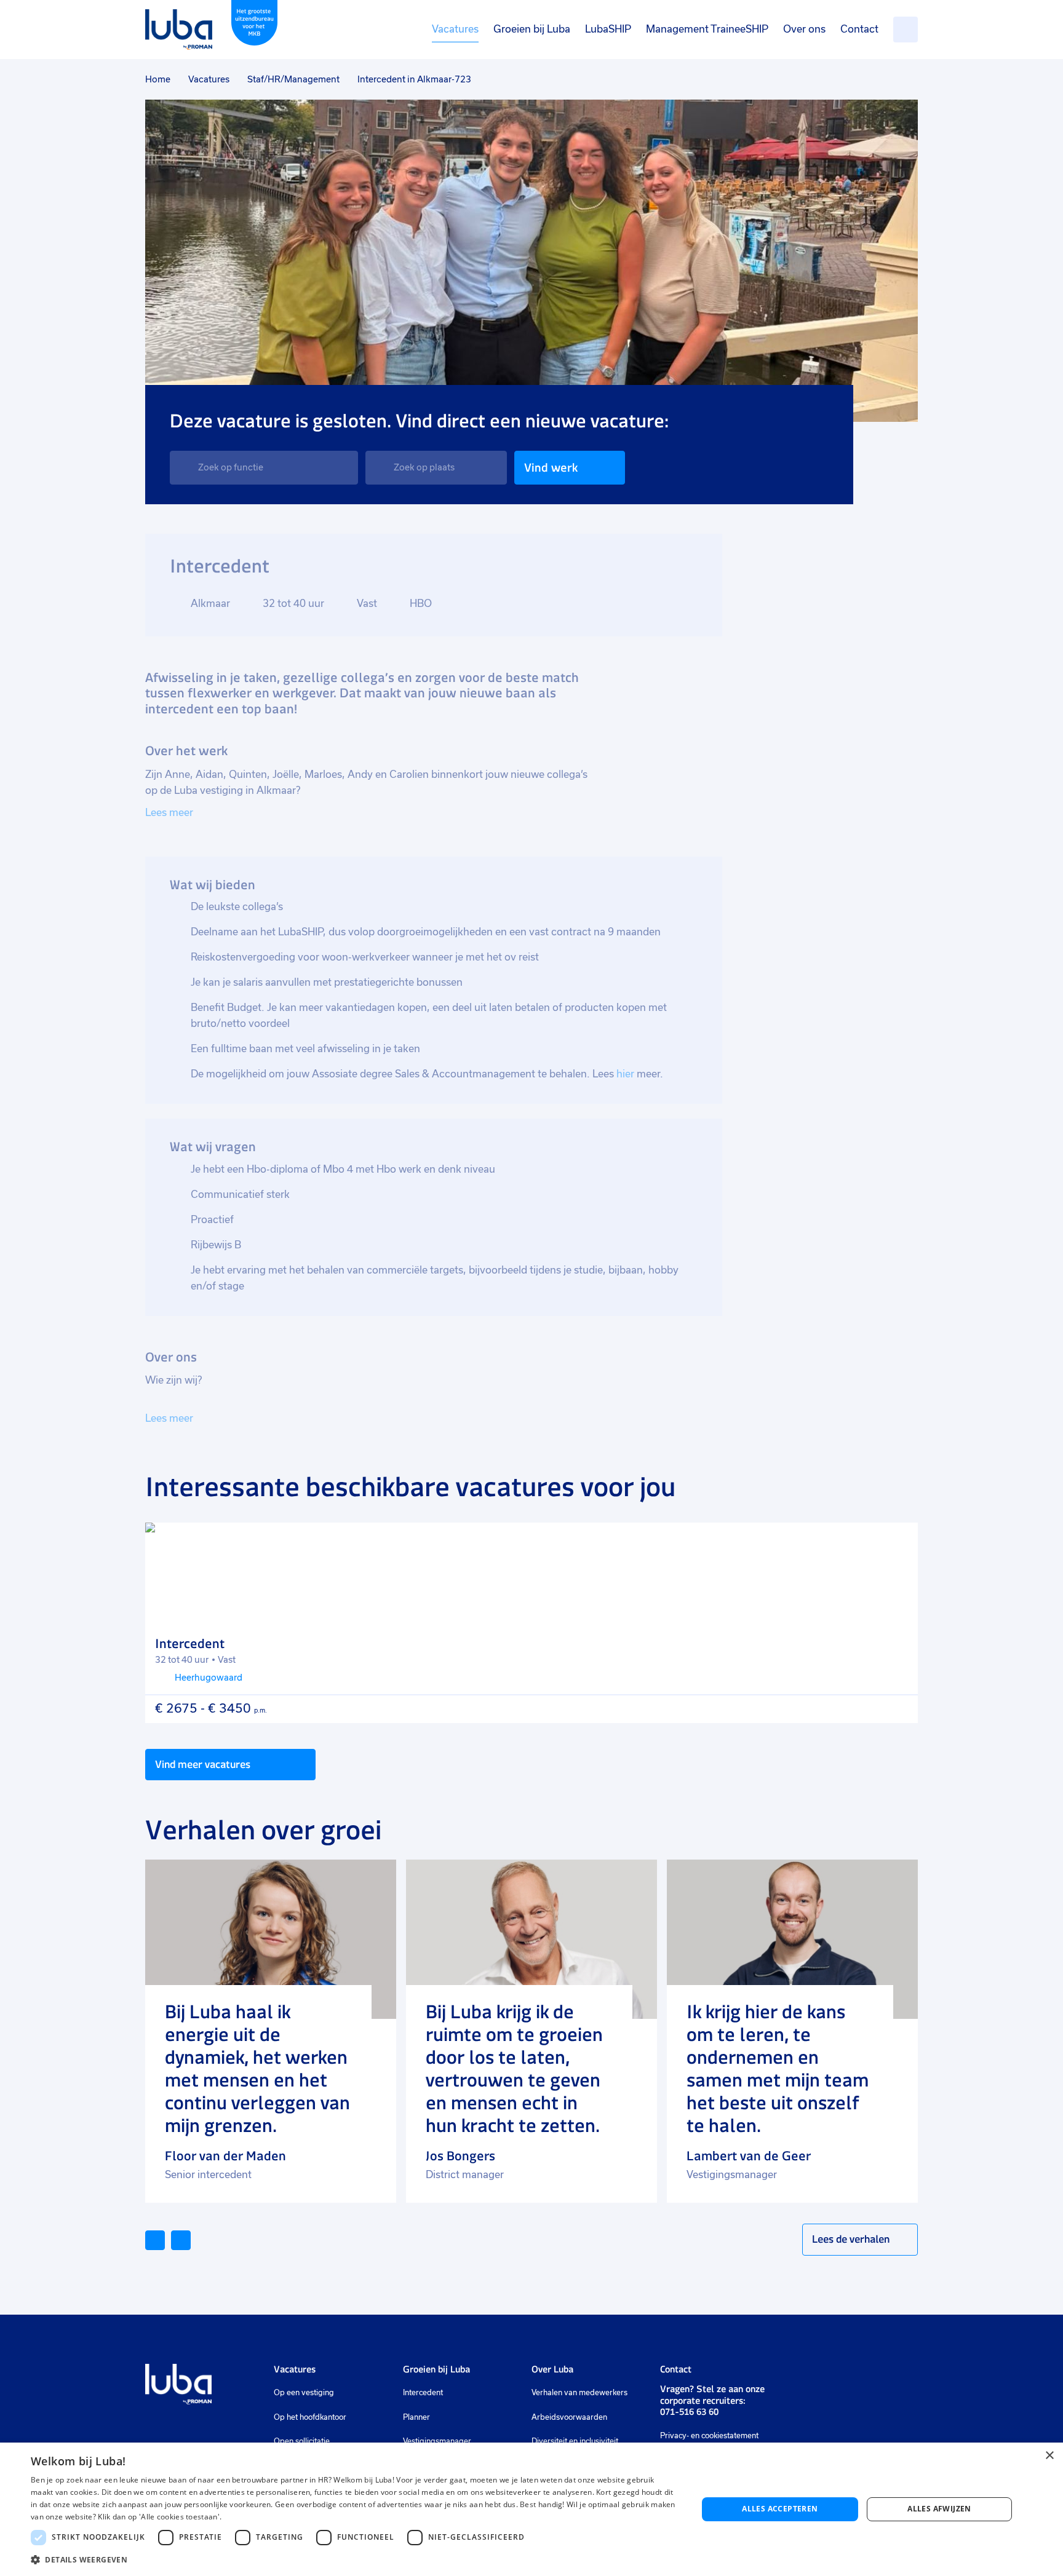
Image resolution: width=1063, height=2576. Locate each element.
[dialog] (531, 2509)
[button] (354, 2560)
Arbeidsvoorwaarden (569, 2417)
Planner (416, 2417)
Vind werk (551, 468)
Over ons (804, 29)
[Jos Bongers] (531, 1939)
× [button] (1049, 2456)
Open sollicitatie (302, 2441)
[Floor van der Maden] (271, 1939)
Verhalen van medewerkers (579, 2393)
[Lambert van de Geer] (792, 1939)
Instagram (817, 2375)
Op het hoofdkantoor (310, 2417)
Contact (859, 29)
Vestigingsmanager (437, 2441)
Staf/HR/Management (293, 79)
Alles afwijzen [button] (939, 2509)
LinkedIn (795, 2375)
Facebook (835, 2375)
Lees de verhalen (851, 2239)
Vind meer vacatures (203, 1764)
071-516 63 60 (689, 2412)
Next (190, 2239)
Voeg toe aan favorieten (898, 1543)
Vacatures (455, 29)
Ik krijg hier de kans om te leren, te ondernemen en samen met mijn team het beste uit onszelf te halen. (778, 2069)
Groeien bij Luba (532, 29)
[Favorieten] (906, 30)
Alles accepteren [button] (780, 2509)
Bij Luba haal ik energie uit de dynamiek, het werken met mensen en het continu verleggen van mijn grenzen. (257, 2069)
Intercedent (423, 2393)
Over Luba (552, 2369)
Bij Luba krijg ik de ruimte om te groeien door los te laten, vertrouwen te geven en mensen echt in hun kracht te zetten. (514, 2069)
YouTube (856, 2375)
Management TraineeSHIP (707, 29)
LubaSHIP (608, 29)
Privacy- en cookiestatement (709, 2436)
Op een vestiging (304, 2393)
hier (627, 1074)
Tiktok (883, 2375)
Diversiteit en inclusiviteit (575, 2441)
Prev (165, 2239)
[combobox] (264, 468)
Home (158, 79)
